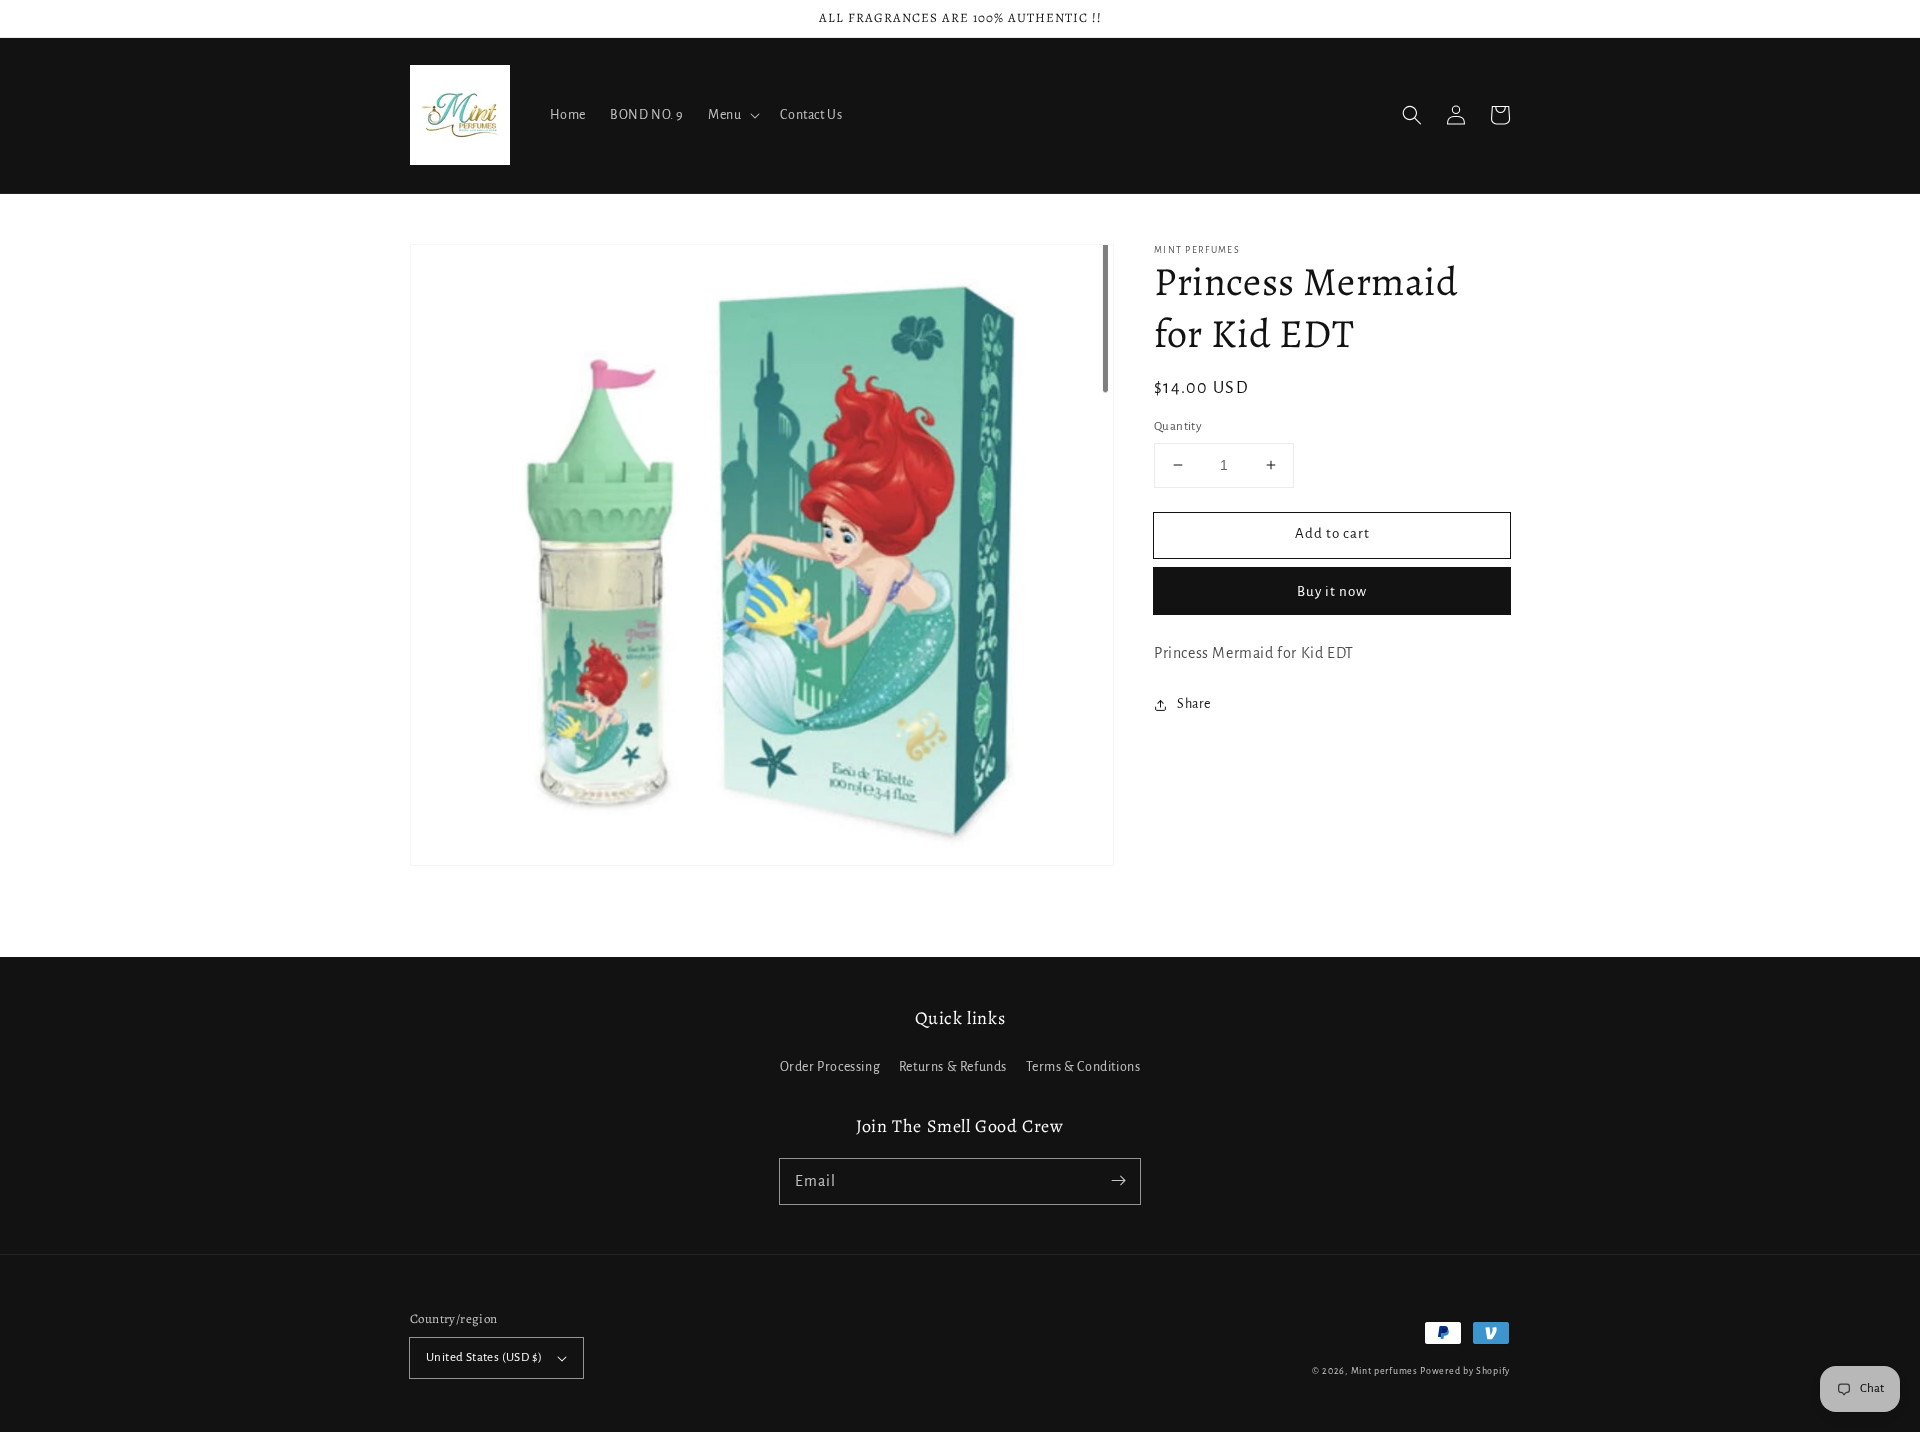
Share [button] (1194, 704)
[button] (1412, 115)
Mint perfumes (1384, 1371)
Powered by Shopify (1465, 1371)
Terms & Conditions (1083, 1067)
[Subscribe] (1118, 1181)
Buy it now (1332, 590)
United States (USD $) (484, 1357)
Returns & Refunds (953, 1067)
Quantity (1178, 426)
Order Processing (830, 1067)
